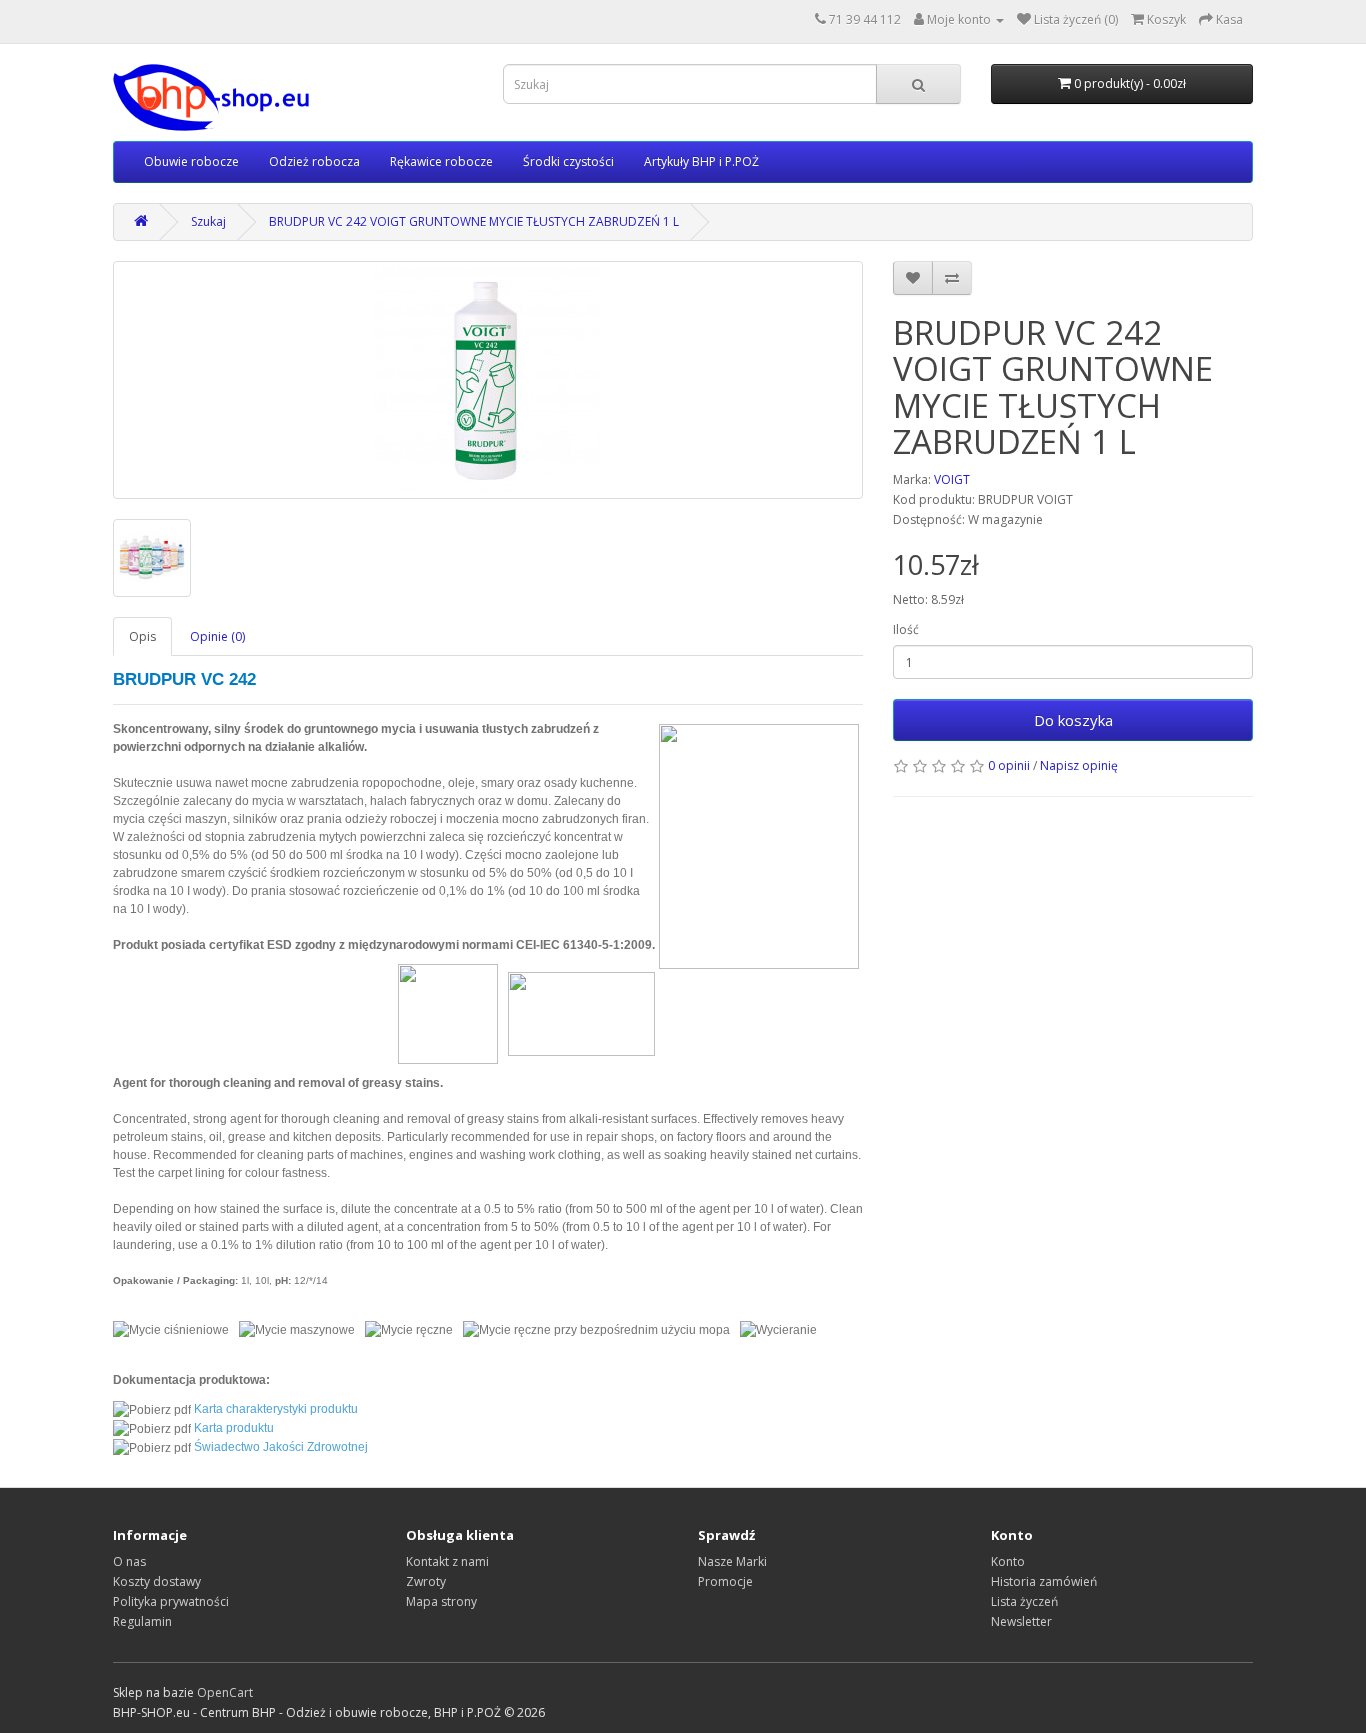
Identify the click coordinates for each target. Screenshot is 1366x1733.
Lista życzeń (1024, 1601)
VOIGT (952, 479)
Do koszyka (1073, 720)
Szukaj (208, 221)
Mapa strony (441, 1601)
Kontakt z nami (447, 1561)
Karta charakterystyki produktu (276, 1409)
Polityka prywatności (171, 1601)
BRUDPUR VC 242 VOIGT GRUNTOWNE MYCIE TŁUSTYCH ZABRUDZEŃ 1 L (474, 221)
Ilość (906, 629)
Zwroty (426, 1581)
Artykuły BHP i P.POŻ (701, 161)
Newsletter (1021, 1621)
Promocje (725, 1581)
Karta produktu (234, 1428)
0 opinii (1009, 765)
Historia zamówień (1044, 1581)
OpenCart (225, 1692)
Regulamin (142, 1621)
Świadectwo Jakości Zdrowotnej (281, 1447)
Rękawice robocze (441, 161)
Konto (1008, 1561)
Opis (142, 636)
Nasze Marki (732, 1561)
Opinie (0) (217, 636)
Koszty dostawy (157, 1581)
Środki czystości (568, 161)
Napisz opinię (1079, 765)
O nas (129, 1561)
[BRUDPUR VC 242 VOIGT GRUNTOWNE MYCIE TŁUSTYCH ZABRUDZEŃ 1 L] (488, 380)
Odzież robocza (314, 161)
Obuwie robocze (191, 161)
